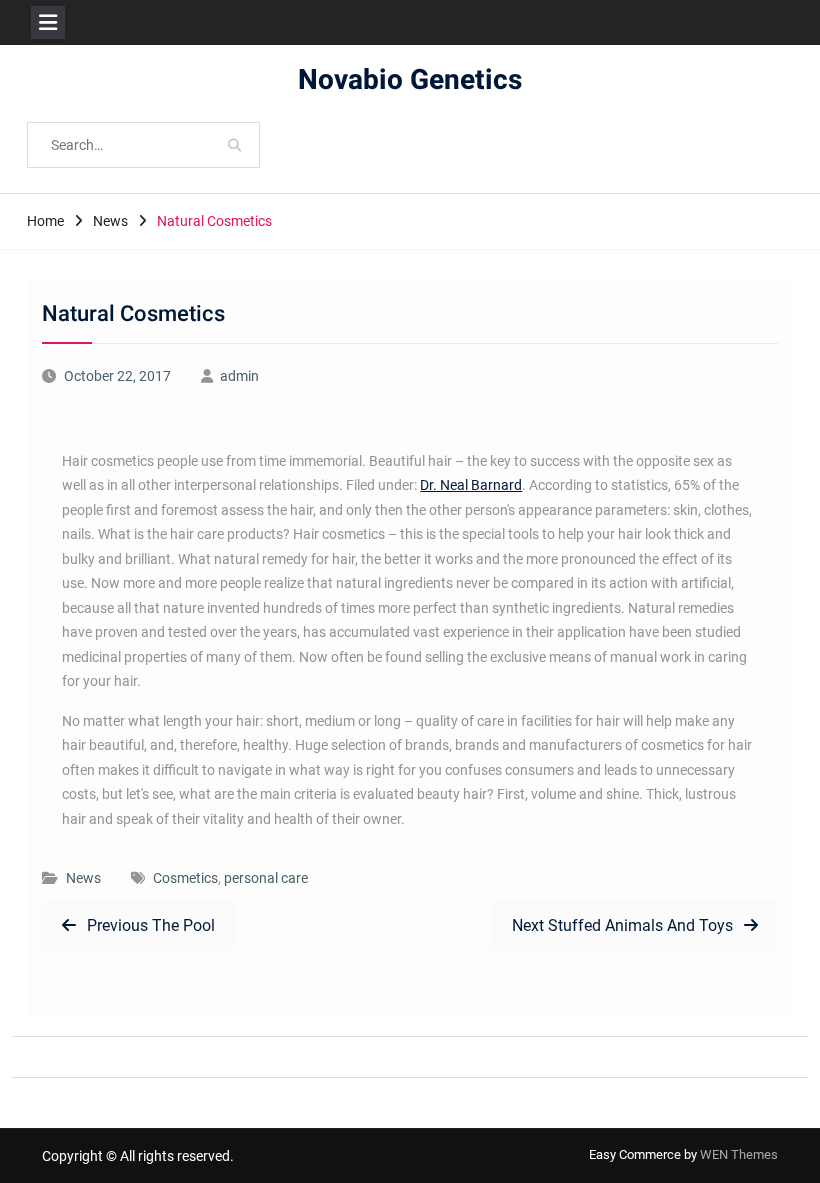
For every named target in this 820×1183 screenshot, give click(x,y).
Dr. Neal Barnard (471, 485)
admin (239, 376)
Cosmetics (185, 878)
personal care (266, 878)
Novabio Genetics (410, 80)
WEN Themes (739, 1154)
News (83, 878)
